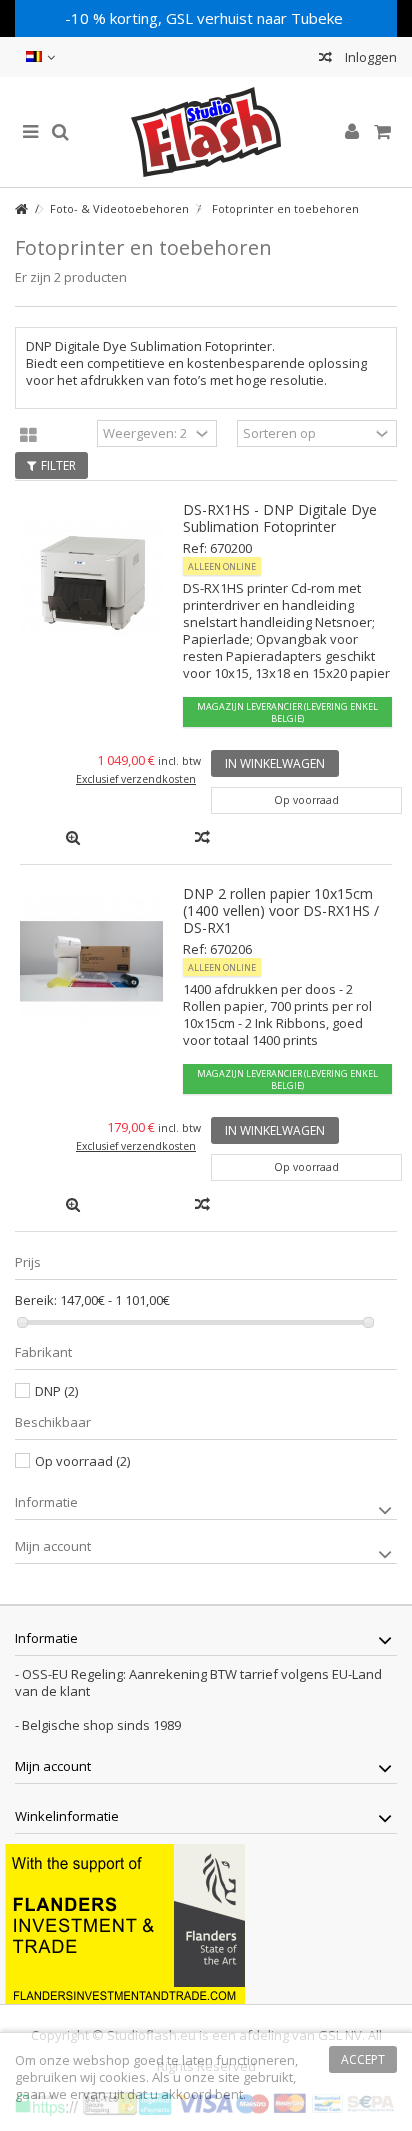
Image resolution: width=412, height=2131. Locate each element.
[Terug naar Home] (21, 209)
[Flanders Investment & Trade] (125, 1922)
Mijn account (53, 1546)
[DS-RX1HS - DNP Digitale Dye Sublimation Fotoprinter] (91, 577)
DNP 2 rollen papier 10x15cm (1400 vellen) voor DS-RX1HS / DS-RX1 (281, 910)
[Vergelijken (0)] (325, 59)
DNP (56, 1391)
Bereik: (36, 1300)
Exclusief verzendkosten (136, 779)
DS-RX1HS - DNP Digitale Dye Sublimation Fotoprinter (280, 518)
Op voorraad (82, 1461)
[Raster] (28, 436)
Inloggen (369, 57)
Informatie (46, 1502)
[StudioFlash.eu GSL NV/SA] (206, 132)
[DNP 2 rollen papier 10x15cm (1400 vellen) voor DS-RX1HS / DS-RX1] (91, 961)
